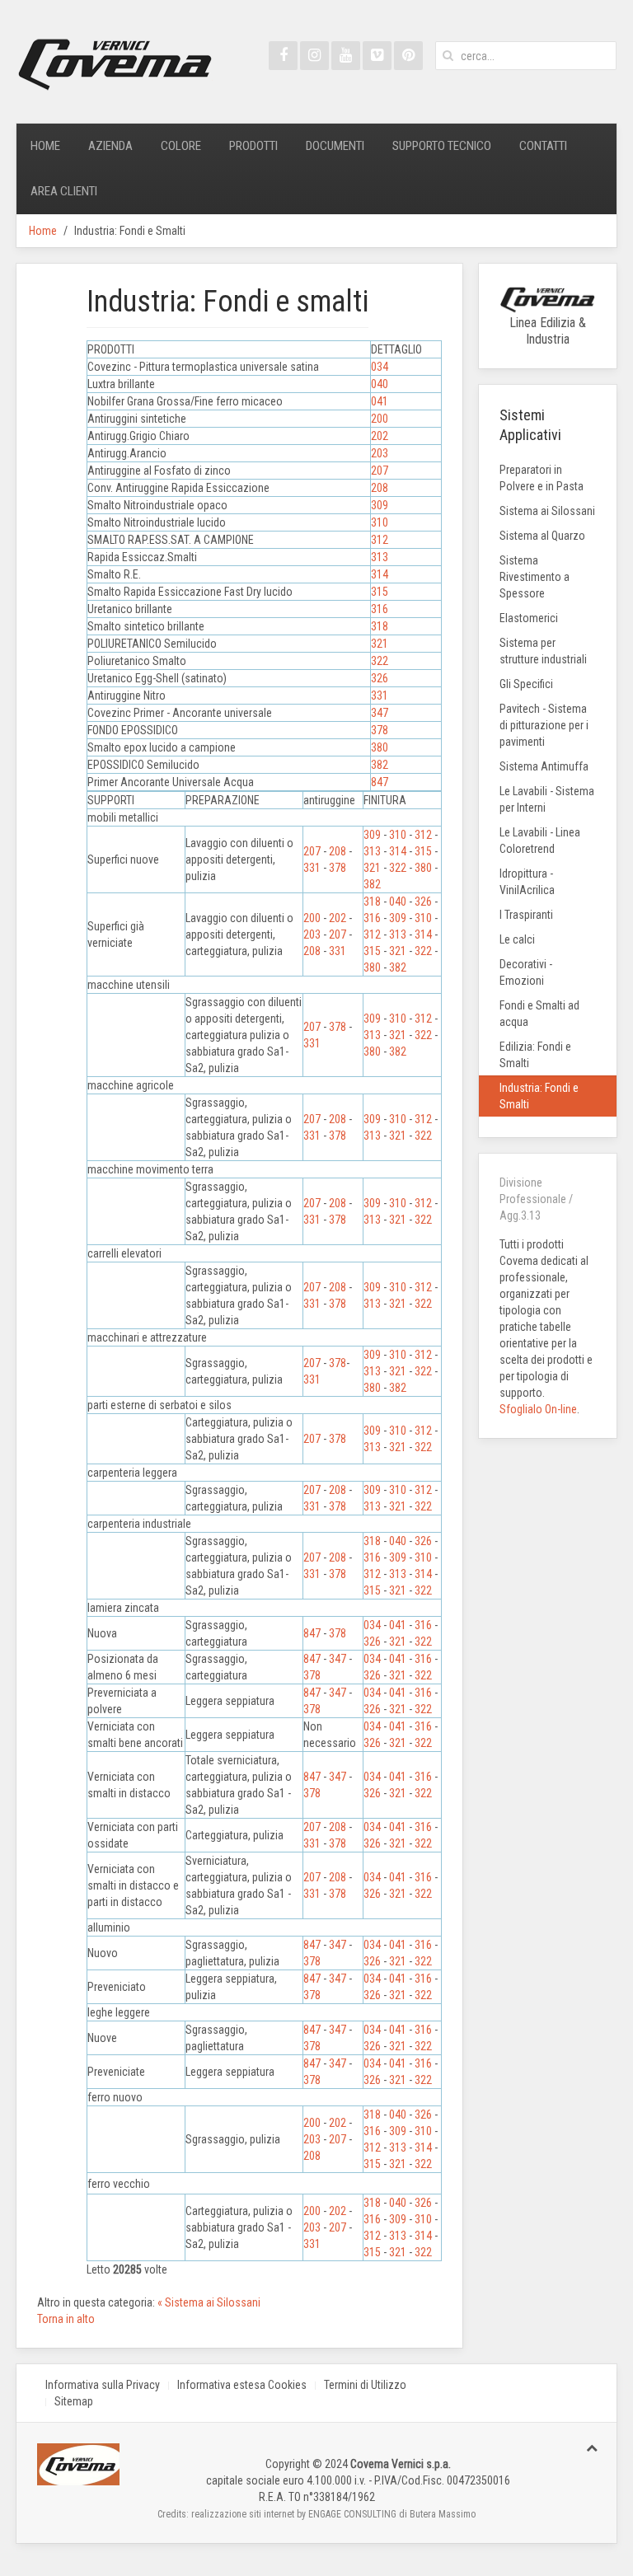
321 (380, 644)
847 (380, 782)
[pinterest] (408, 56)
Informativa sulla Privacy (103, 2385)
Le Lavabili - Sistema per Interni (547, 799)
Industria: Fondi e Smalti (539, 1096)
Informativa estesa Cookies (242, 2385)
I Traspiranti (526, 915)
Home (45, 146)
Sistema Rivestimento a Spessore (535, 577)
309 (380, 505)
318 (380, 626)
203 (380, 453)
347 (380, 713)
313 (380, 557)
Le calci (517, 939)
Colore (181, 146)
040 (380, 384)
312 (380, 540)
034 (380, 367)
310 (380, 522)
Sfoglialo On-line (538, 1409)
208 (380, 488)
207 (380, 471)
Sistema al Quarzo (542, 536)
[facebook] (283, 56)
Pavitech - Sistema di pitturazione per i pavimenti (544, 725)
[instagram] (314, 56)
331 (380, 696)
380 (380, 747)
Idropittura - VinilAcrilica (527, 882)
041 (380, 401)
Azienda (110, 146)
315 (380, 592)
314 (380, 574)
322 (380, 661)
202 (380, 436)
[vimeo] (377, 56)
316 (380, 609)
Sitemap (74, 2401)
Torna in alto (66, 2319)
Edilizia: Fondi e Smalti (535, 1055)
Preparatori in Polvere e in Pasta (542, 478)
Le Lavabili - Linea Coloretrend (540, 841)
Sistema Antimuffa (544, 766)
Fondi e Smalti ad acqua (539, 1014)
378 (380, 730)
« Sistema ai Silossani (209, 2302)
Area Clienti (64, 191)
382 (380, 765)
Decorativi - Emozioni (526, 972)
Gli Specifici (526, 684)
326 (380, 678)
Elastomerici (529, 618)
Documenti (335, 146)
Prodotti (253, 146)
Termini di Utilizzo (365, 2385)
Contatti (543, 146)
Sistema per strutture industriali (543, 651)
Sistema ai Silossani (547, 511)
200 (380, 419)
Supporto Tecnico (442, 146)
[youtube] (346, 56)
